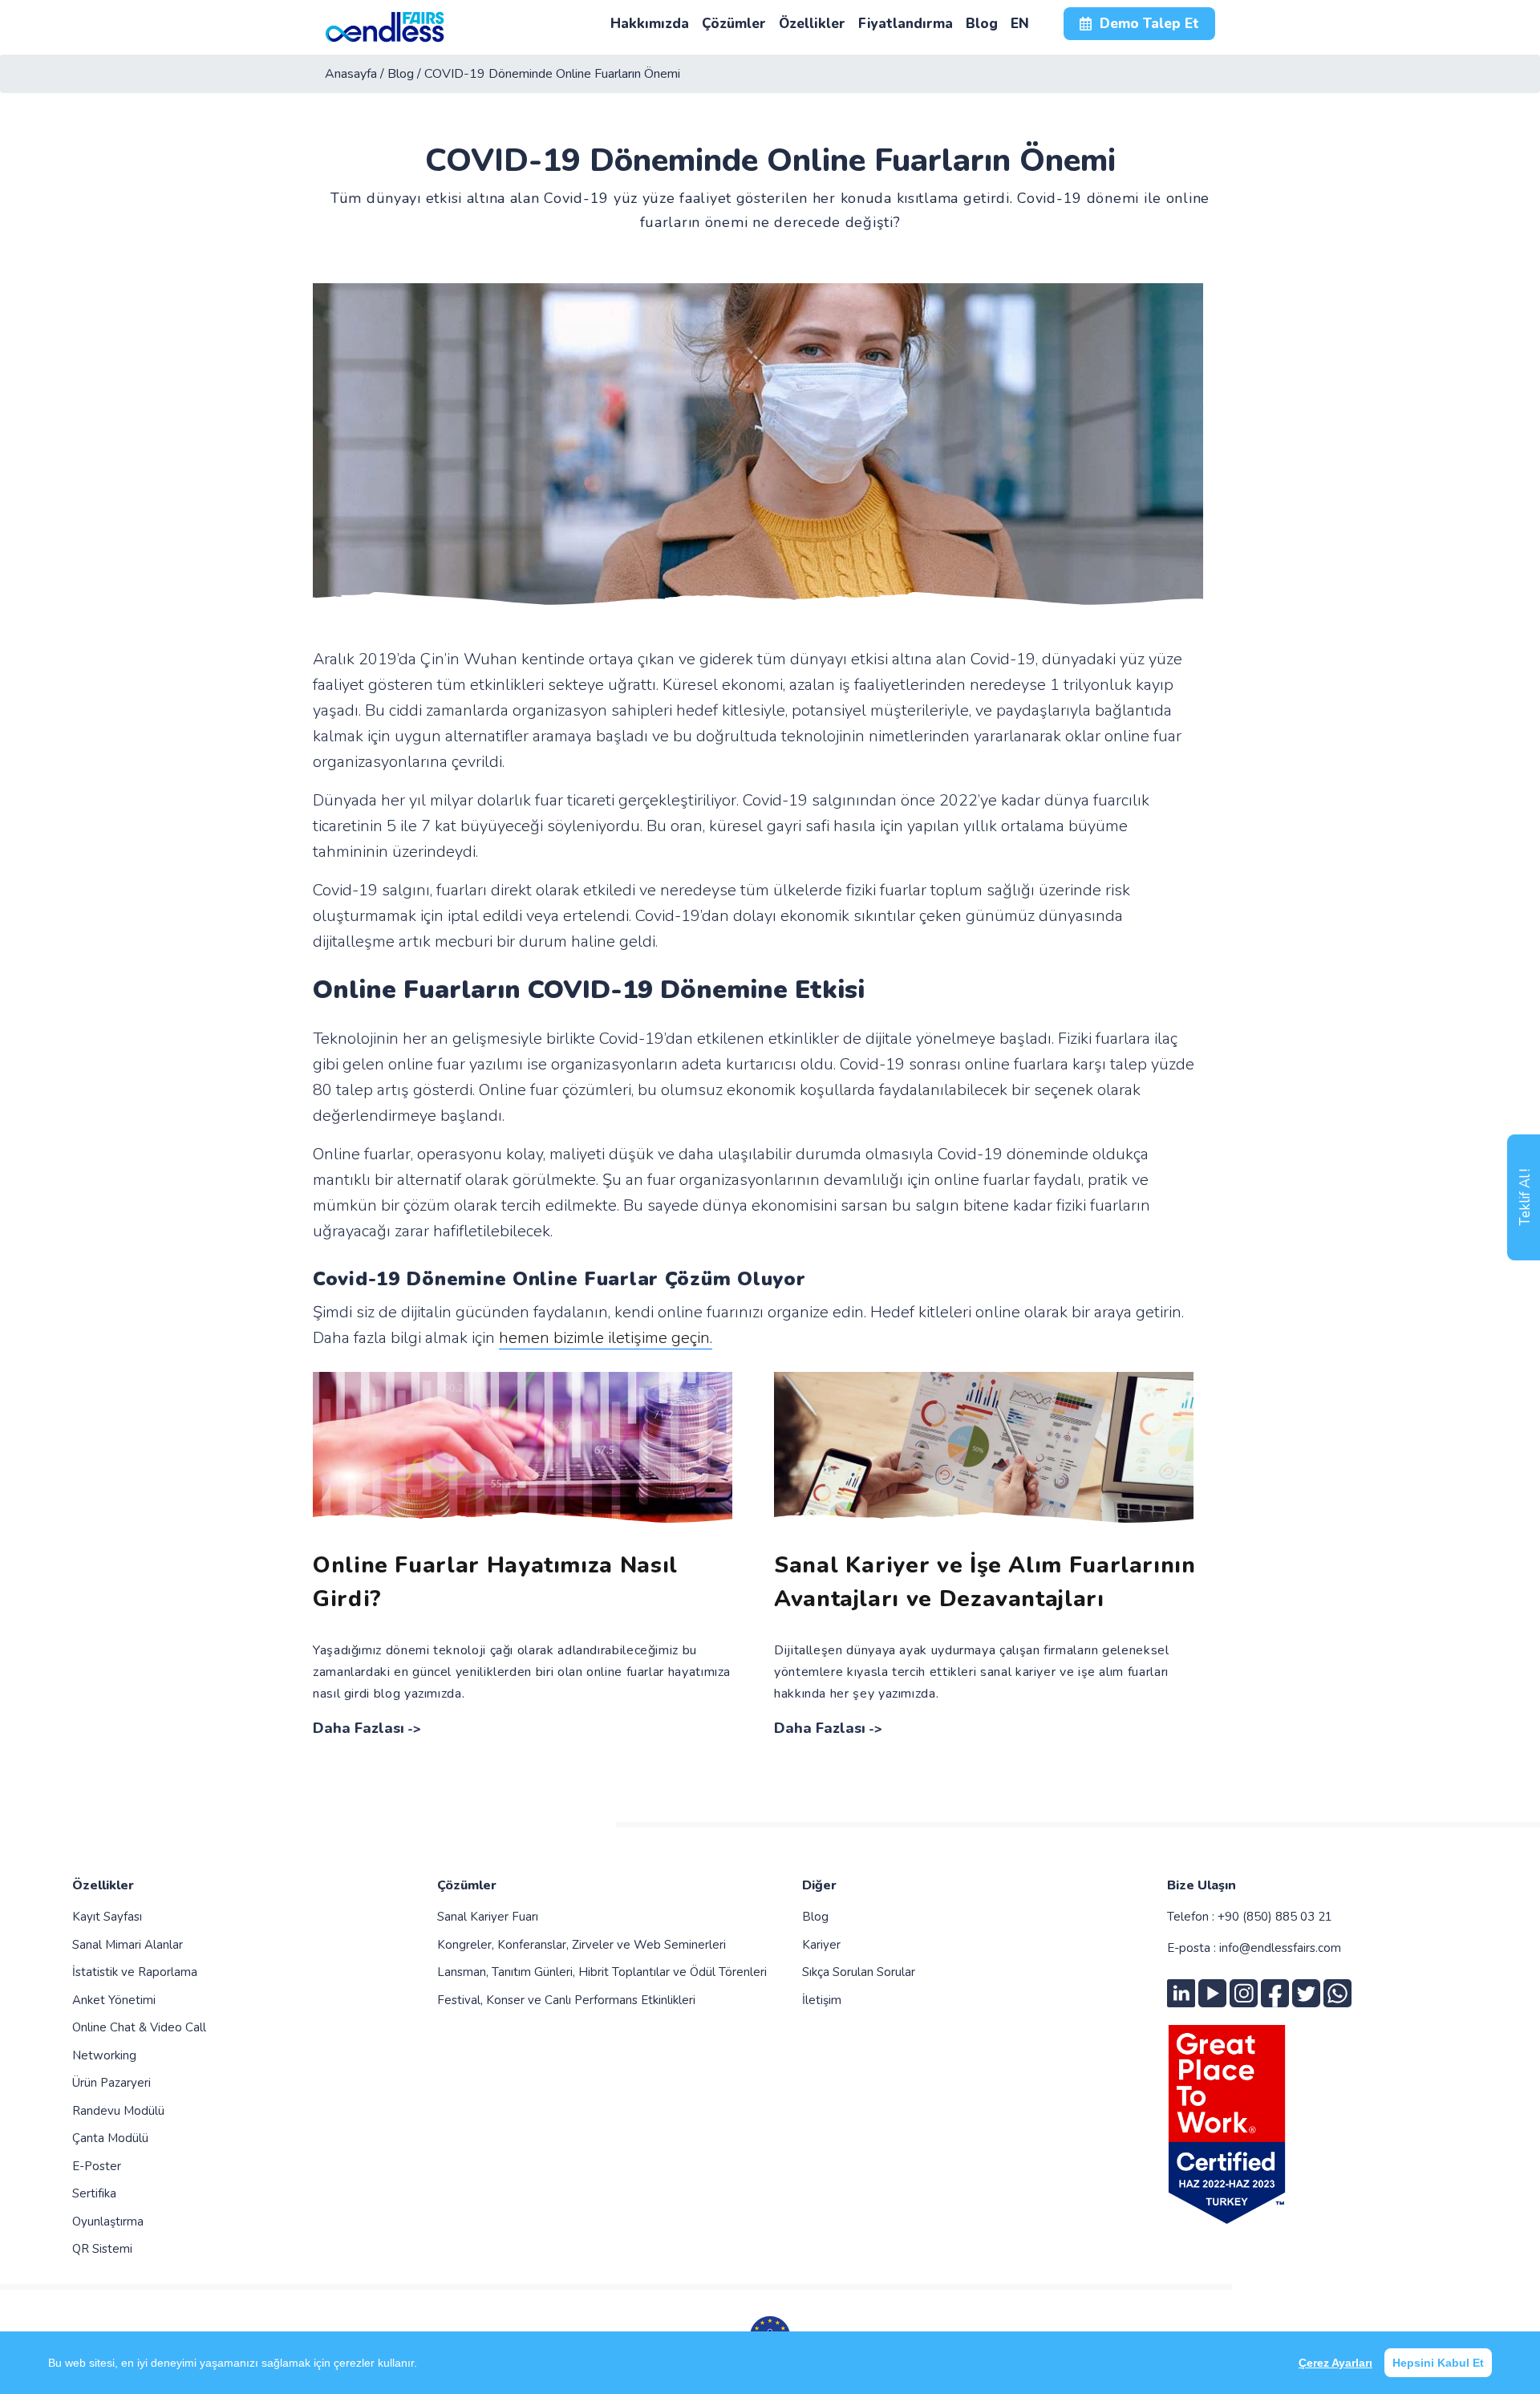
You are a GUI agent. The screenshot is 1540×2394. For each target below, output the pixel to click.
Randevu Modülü (118, 2111)
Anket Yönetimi (114, 2000)
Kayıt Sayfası (107, 1917)
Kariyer (821, 1945)
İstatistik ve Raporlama (135, 1972)
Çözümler (467, 1885)
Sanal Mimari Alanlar (128, 1945)
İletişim (822, 2000)
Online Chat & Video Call (139, 2027)
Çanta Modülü (110, 2138)
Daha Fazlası (359, 1728)
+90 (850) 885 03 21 (1275, 1917)
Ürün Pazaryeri (111, 2083)
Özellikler (103, 1885)
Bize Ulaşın (1202, 1885)
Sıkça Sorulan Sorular (859, 1972)
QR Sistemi (102, 2249)
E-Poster (97, 2166)
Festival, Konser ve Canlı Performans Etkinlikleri (566, 2000)
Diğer (819, 1885)
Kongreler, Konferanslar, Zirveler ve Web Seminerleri (582, 1945)
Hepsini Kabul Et (1438, 2363)
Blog (815, 1917)
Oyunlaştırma (108, 2222)
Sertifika (94, 2193)
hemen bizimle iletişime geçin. (606, 1338)
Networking (104, 2055)
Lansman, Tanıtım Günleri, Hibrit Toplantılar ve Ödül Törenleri (602, 1972)
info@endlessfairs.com (1280, 1948)
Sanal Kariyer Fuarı (488, 1917)
